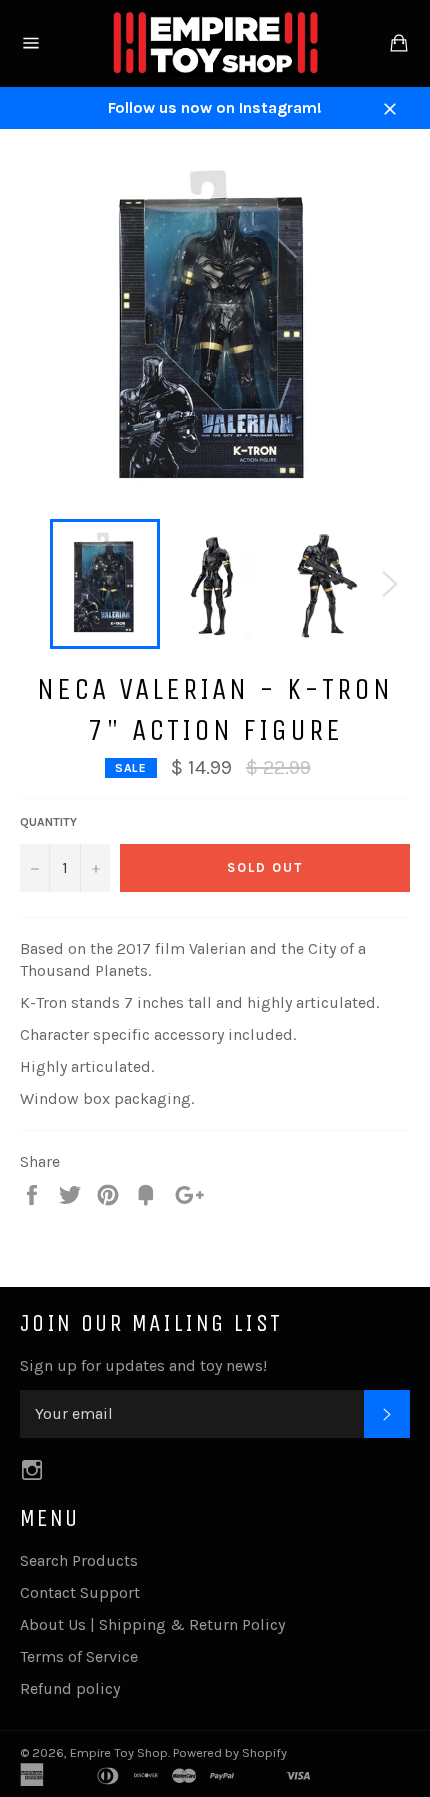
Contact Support (80, 1592)
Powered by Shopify (230, 1752)
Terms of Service (79, 1656)
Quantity (48, 822)
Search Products (79, 1560)
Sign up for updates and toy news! (143, 1365)
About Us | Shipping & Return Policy (152, 1624)
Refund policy (70, 1688)
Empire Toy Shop (119, 1752)
